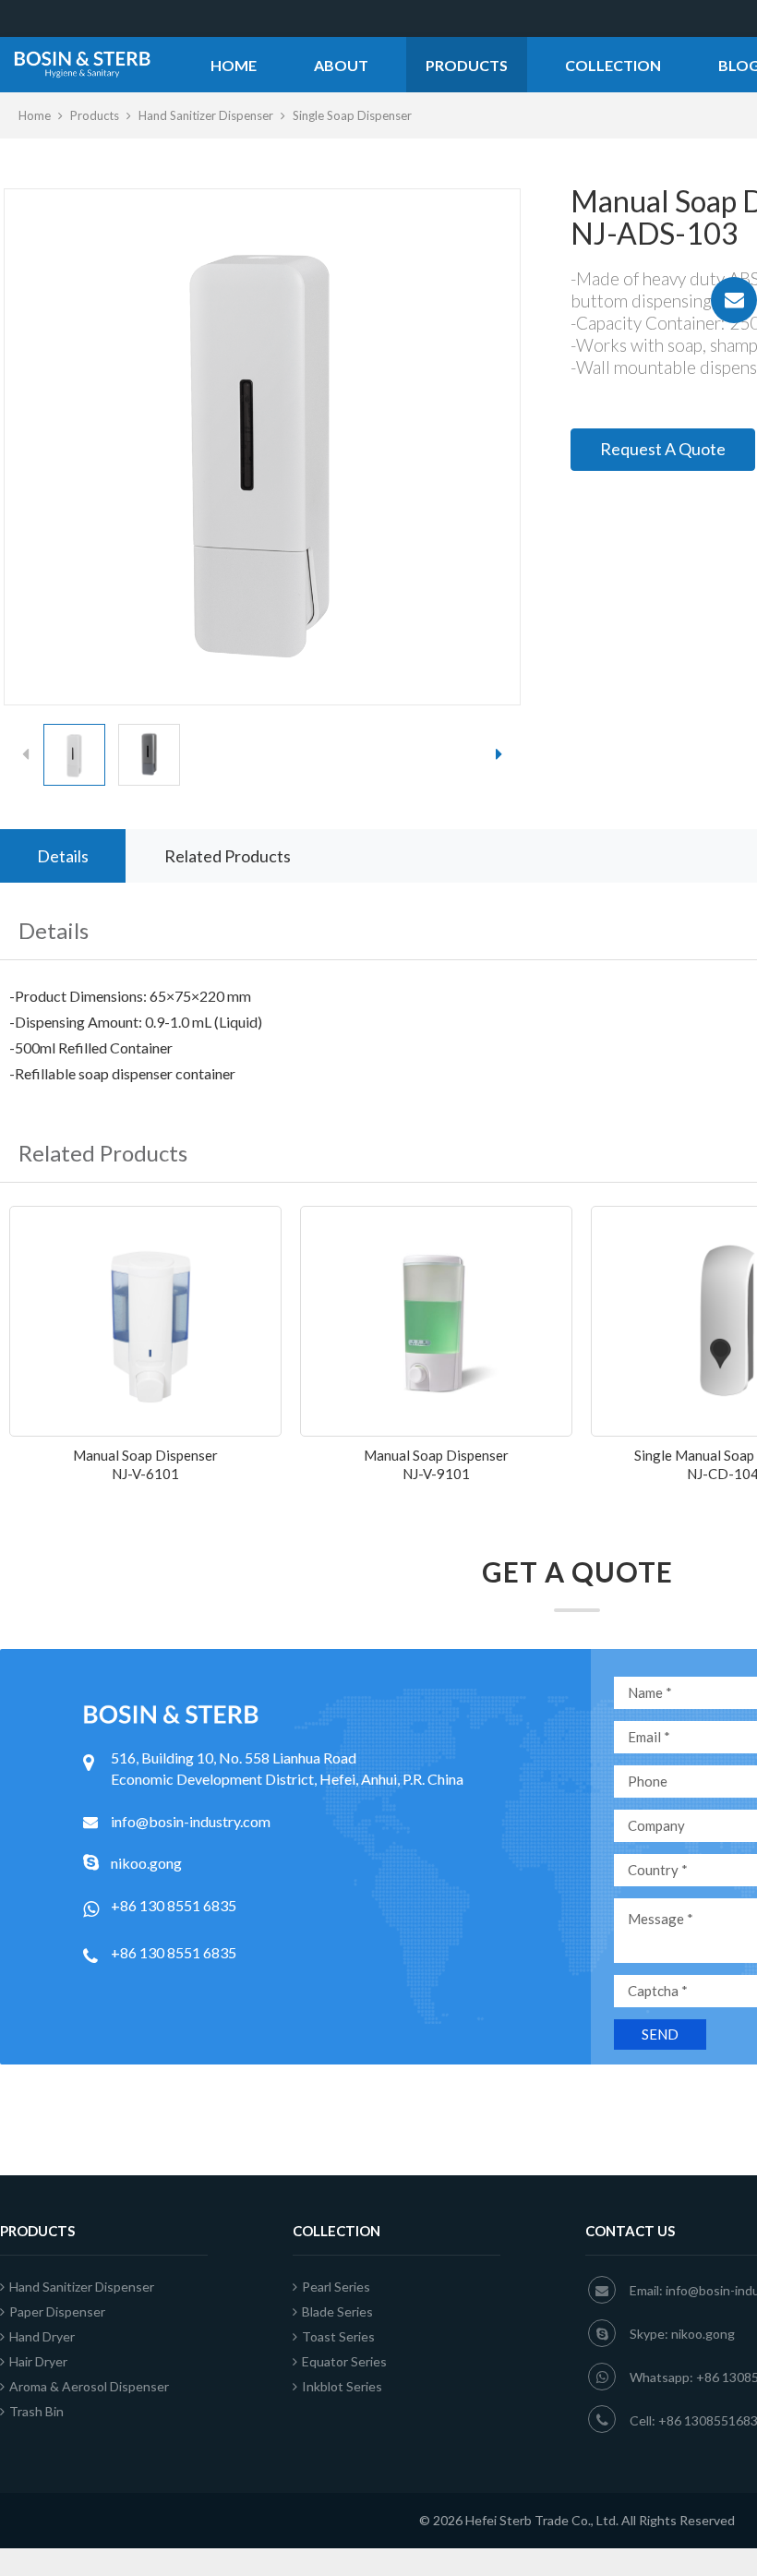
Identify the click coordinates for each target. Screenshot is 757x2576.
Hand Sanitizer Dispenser (206, 115)
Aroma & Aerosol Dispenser (89, 2386)
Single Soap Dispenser (352, 115)
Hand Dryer (42, 2336)
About (341, 65)
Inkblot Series (342, 2386)
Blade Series (337, 2311)
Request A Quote (663, 449)
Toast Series (338, 2336)
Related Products (228, 856)
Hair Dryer (38, 2361)
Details (63, 856)
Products (467, 65)
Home (234, 65)
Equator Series (344, 2361)
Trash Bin (36, 2411)
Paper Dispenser (57, 2311)
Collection (613, 65)
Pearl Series (336, 2287)
